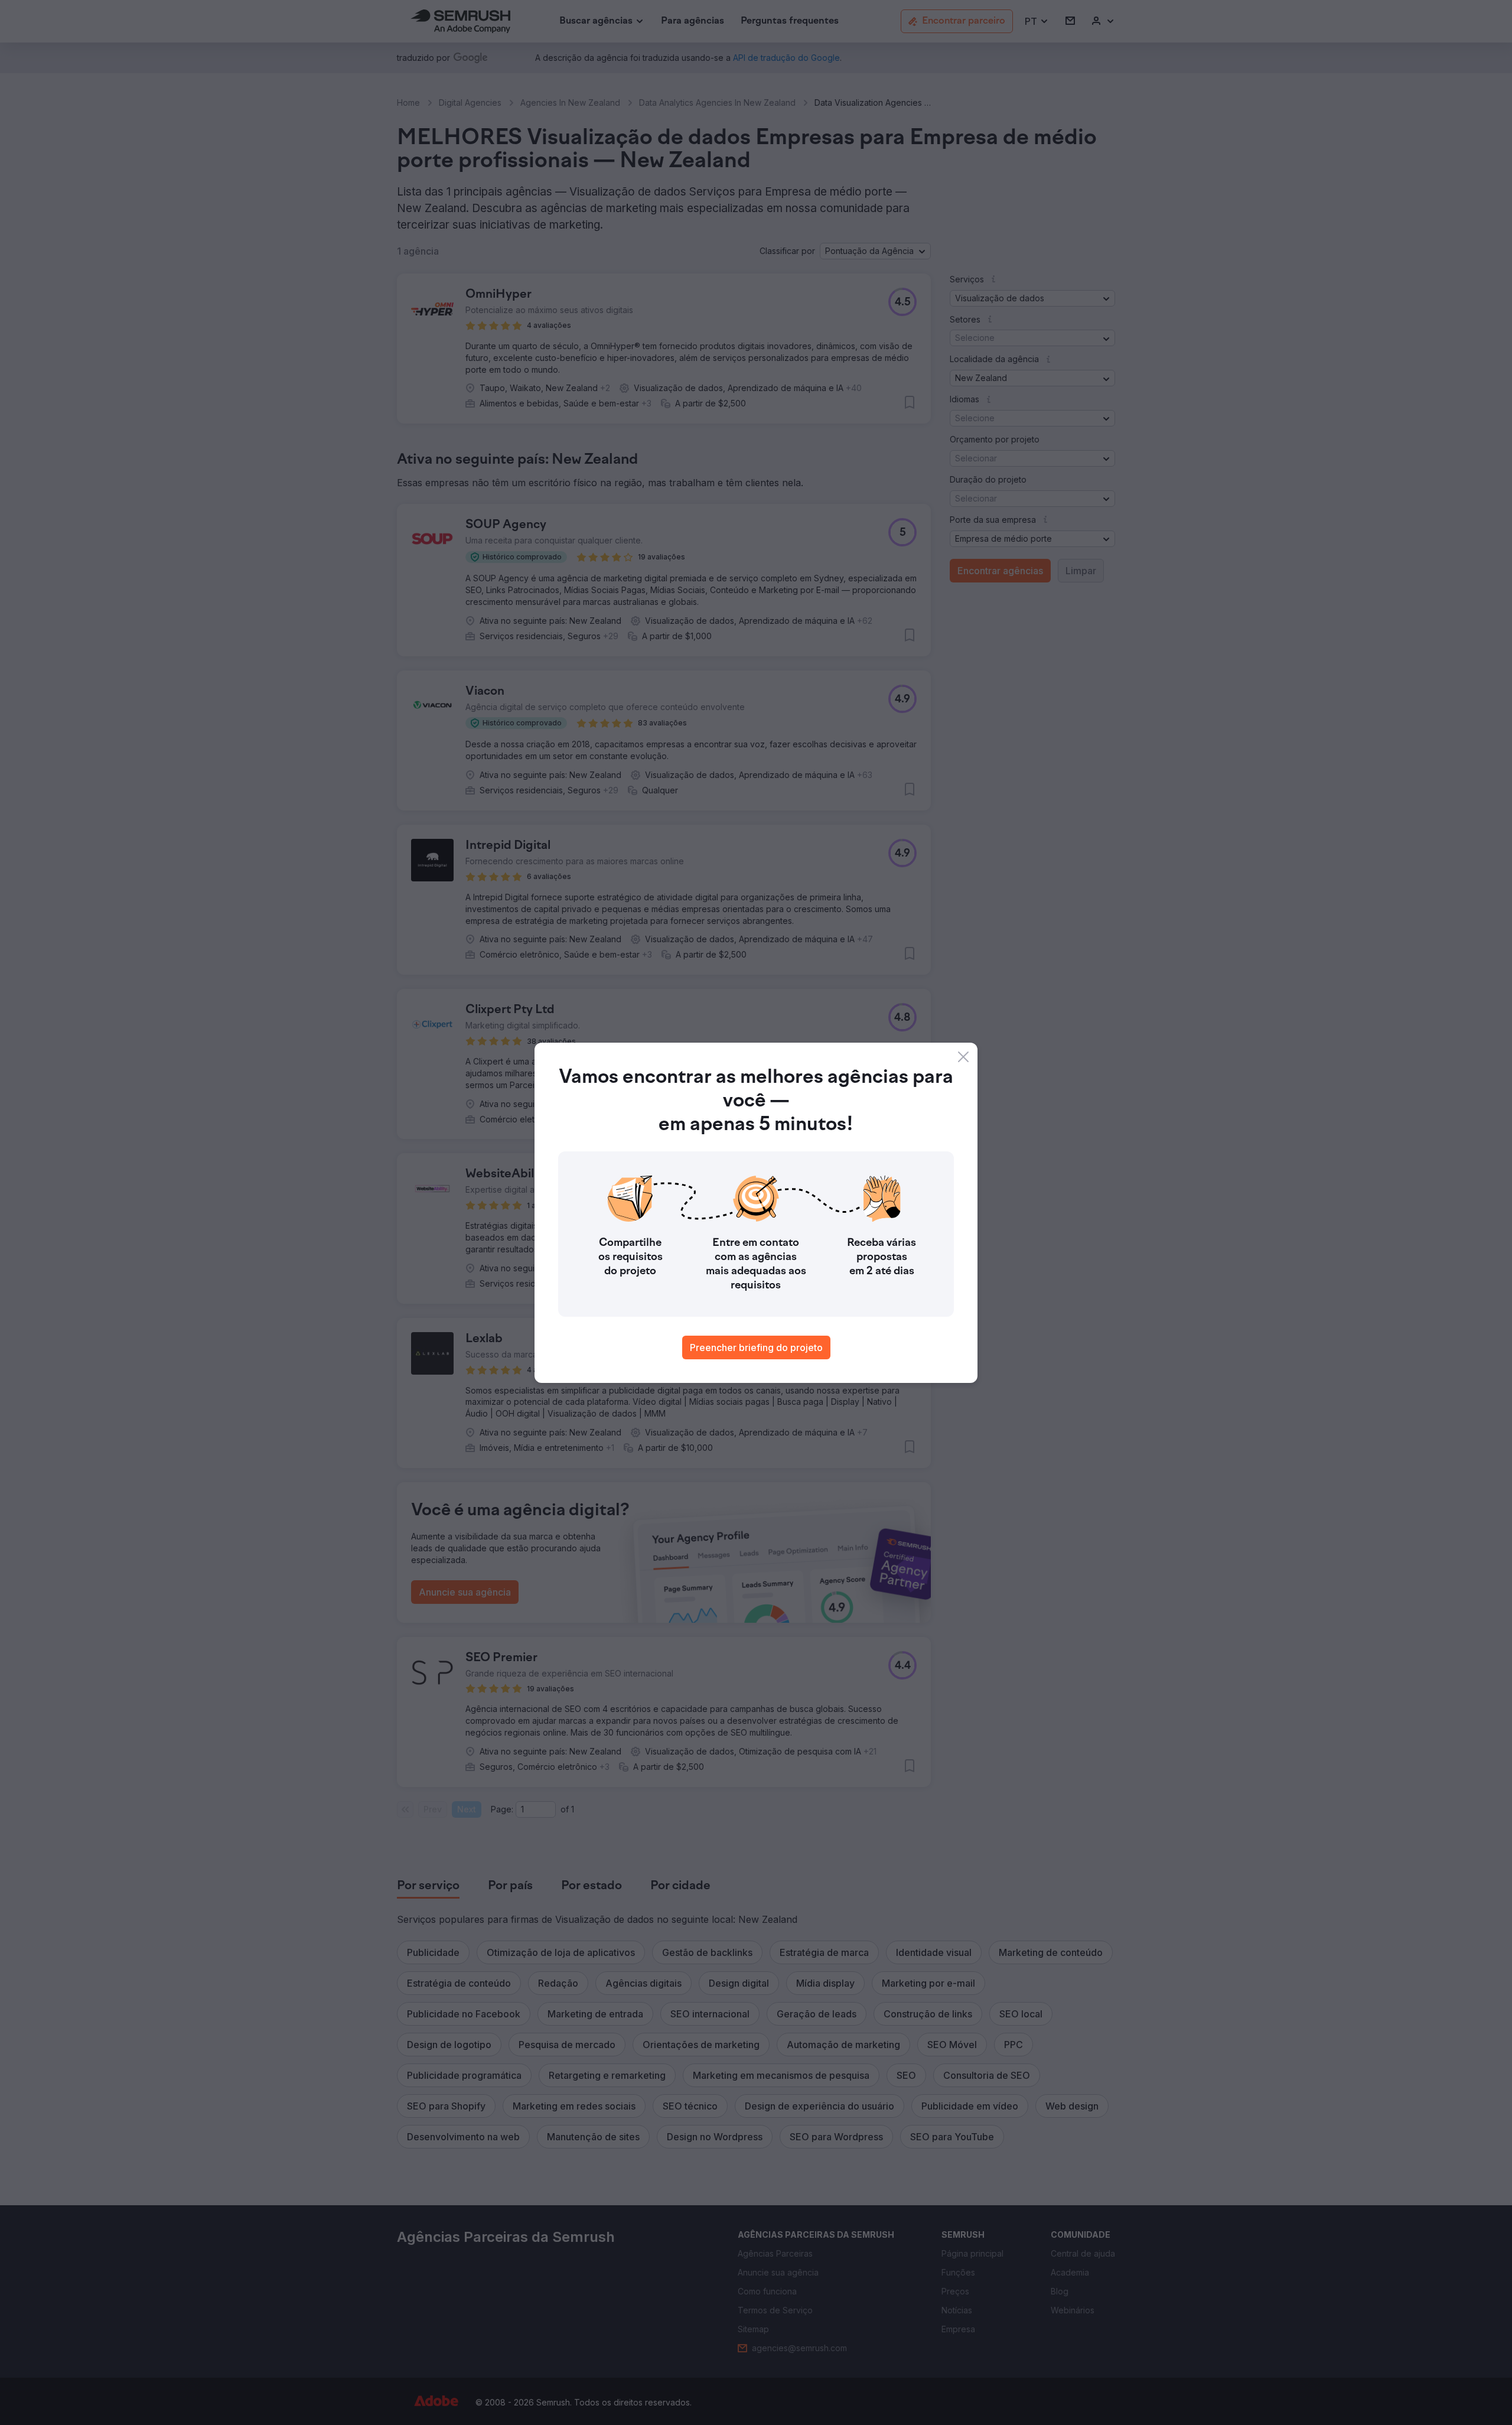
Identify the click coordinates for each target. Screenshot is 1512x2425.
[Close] (963, 1057)
